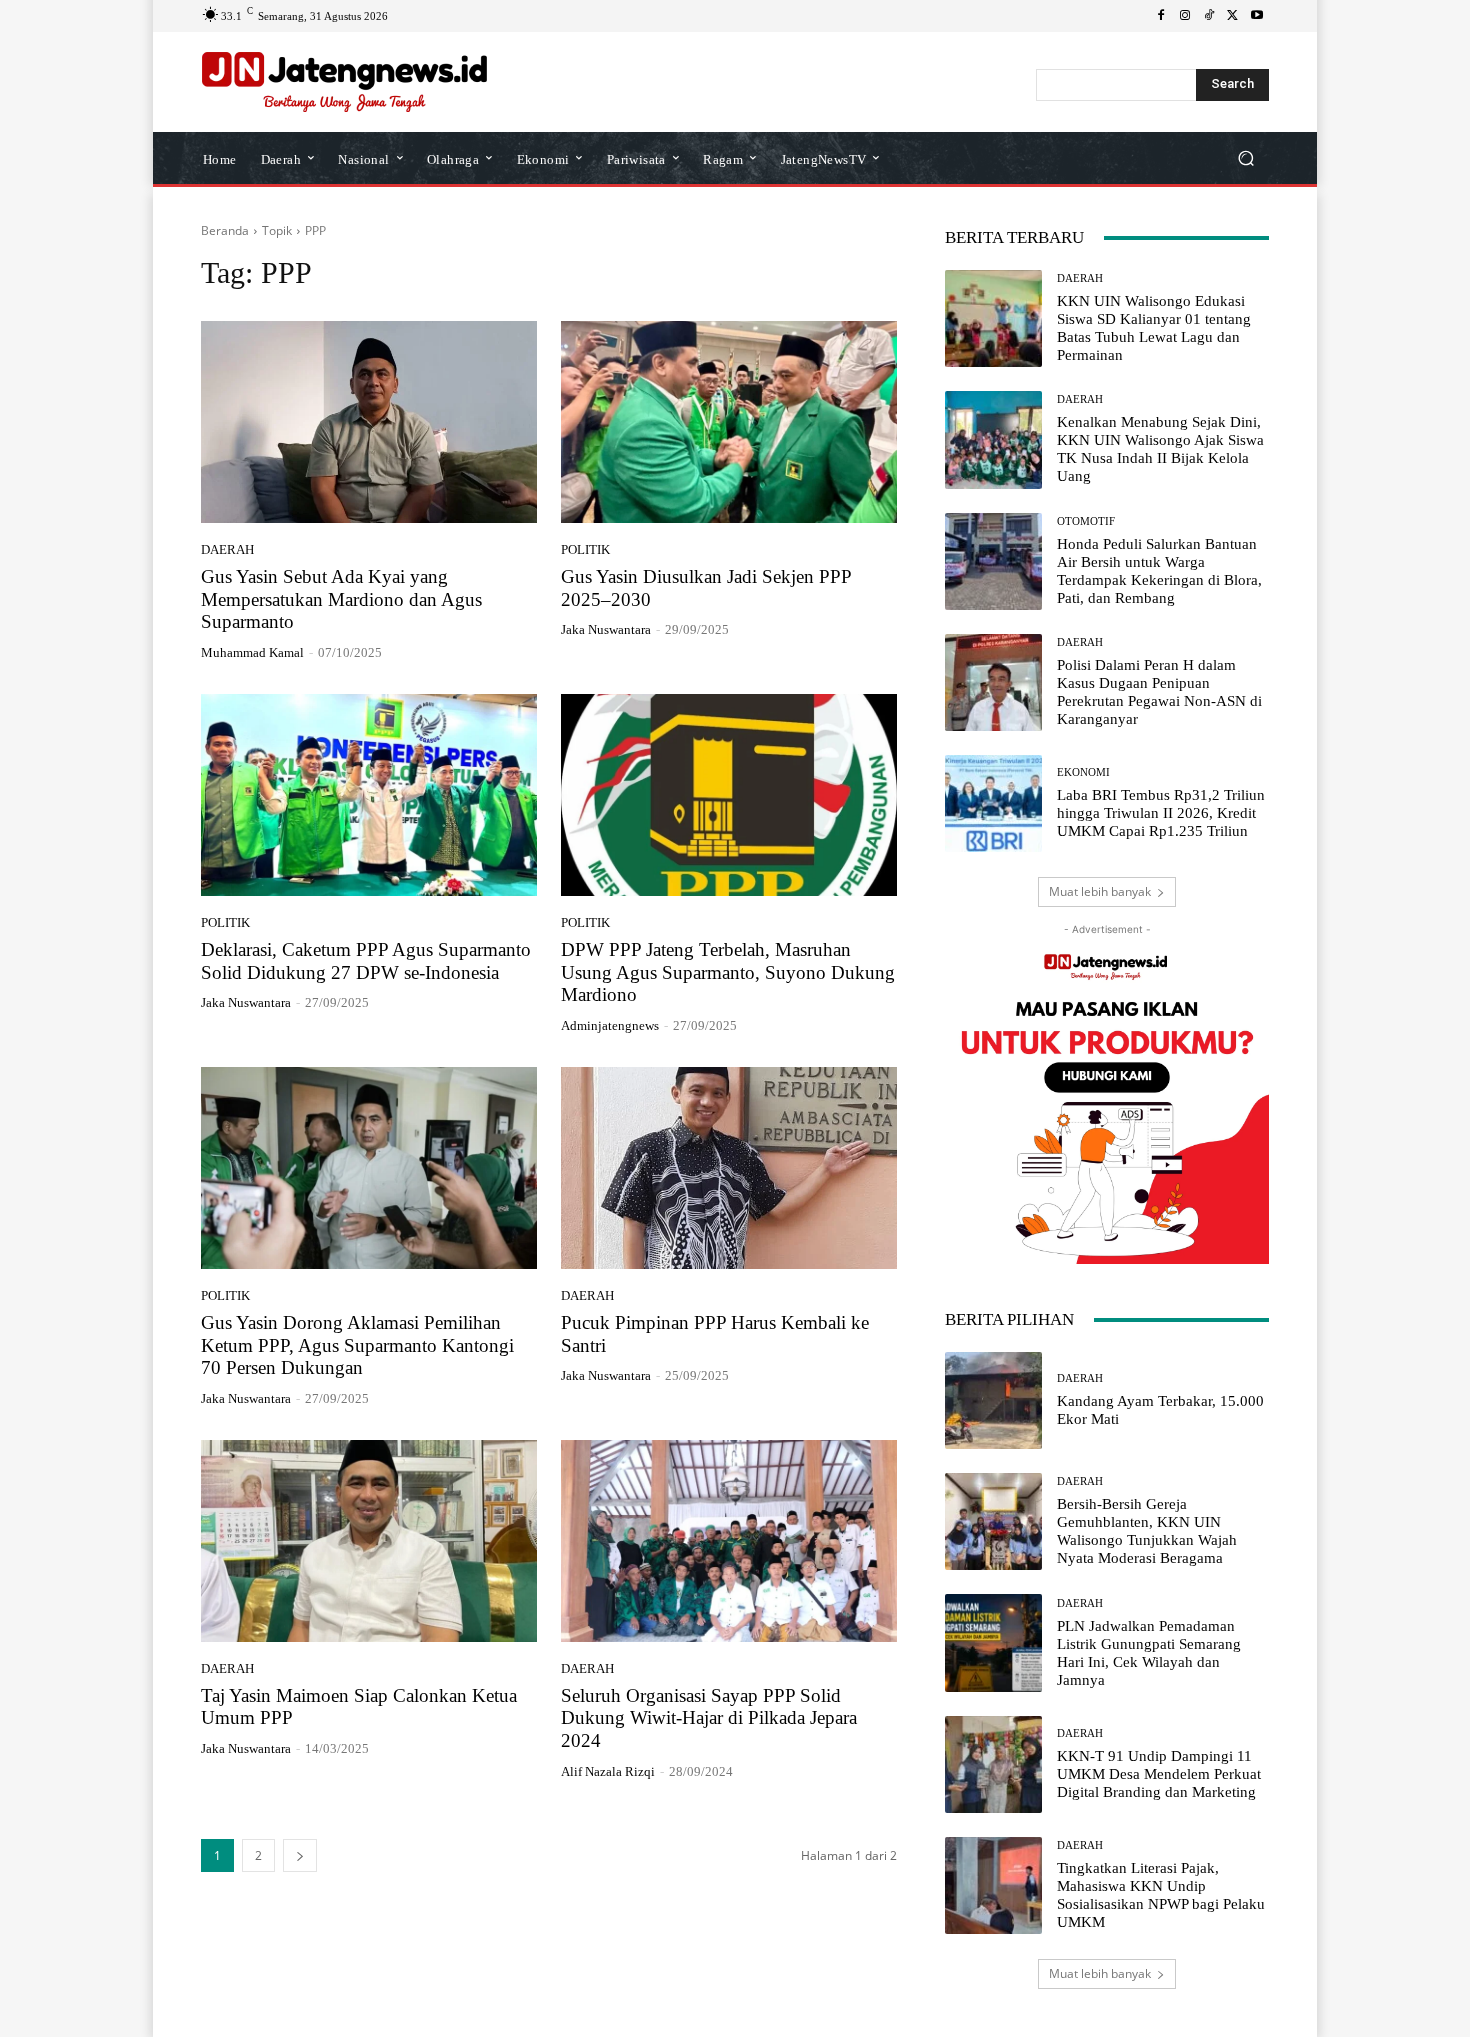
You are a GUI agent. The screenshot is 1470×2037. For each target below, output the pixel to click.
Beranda (225, 230)
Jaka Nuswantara (606, 629)
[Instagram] (1185, 16)
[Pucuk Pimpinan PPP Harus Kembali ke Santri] (729, 1168)
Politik (585, 549)
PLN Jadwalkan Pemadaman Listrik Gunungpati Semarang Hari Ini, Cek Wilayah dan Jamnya (1149, 1653)
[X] (1233, 16)
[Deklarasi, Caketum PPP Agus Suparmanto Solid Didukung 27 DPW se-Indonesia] (369, 795)
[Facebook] (1161, 16)
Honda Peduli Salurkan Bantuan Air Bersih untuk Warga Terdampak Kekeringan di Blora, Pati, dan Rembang (1159, 571)
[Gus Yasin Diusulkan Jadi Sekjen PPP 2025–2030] (729, 422)
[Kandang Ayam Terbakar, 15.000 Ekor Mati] (993, 1400)
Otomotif (1086, 521)
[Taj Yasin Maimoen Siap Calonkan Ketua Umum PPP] (369, 1541)
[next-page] (300, 1855)
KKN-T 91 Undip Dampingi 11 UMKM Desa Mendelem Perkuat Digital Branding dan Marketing (1159, 1774)
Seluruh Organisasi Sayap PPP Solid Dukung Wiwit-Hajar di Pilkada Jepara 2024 (709, 1718)
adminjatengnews (610, 1025)
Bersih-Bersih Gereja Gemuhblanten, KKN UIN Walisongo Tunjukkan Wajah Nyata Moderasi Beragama (1147, 1531)
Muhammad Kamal (252, 652)
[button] (1245, 158)
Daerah (227, 549)
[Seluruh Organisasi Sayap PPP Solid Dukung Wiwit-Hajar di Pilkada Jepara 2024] (729, 1541)
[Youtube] (1257, 16)
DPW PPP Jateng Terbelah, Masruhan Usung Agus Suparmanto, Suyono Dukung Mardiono (728, 972)
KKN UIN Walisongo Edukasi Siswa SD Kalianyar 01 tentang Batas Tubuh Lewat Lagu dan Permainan (1154, 328)
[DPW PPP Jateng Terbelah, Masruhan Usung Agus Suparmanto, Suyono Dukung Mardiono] (729, 795)
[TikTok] (1209, 16)
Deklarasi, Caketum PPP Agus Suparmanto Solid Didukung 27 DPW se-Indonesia (366, 961)
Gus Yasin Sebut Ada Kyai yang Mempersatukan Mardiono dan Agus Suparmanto (341, 599)
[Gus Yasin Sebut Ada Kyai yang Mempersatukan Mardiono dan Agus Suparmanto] (369, 422)
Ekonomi (1083, 772)
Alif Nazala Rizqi (608, 1771)
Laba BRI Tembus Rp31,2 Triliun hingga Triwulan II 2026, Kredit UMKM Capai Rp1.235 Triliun (1161, 813)
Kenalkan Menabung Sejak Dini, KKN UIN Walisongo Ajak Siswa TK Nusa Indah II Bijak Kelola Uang (1160, 449)
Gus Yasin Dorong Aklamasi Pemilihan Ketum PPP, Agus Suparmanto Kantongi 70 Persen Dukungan (357, 1345)
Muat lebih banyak (1100, 891)
